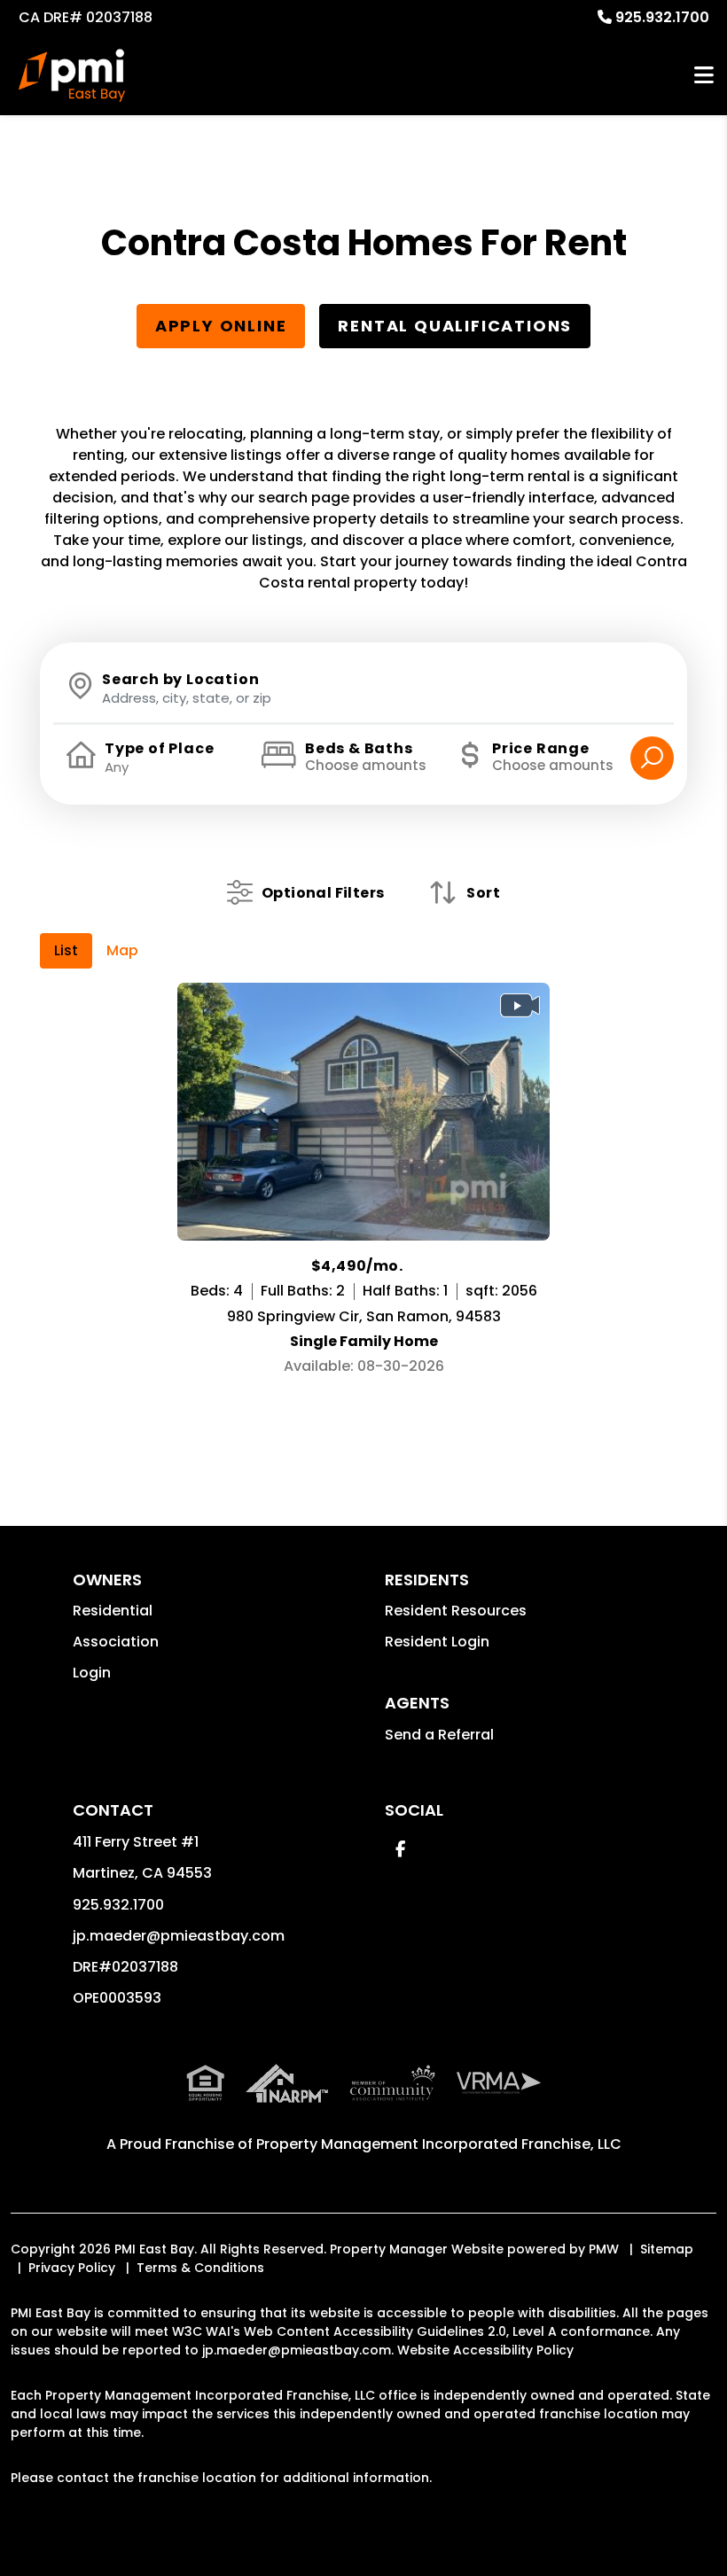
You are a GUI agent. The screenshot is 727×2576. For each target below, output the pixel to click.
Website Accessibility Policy (485, 2350)
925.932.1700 (662, 17)
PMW (604, 2249)
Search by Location (180, 680)
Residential (113, 1611)
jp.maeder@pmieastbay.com (179, 1936)
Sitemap (667, 2249)
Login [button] (92, 1673)
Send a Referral (439, 1735)
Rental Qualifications (455, 326)
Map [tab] (122, 950)
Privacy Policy (72, 2268)
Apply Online (221, 326)
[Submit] (652, 758)
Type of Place (159, 749)
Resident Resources (456, 1611)
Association (116, 1642)
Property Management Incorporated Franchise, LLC (439, 2144)
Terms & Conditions (200, 2268)
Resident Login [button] (437, 1642)
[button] (400, 1849)
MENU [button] (704, 76)
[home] (72, 75)
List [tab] (66, 950)
